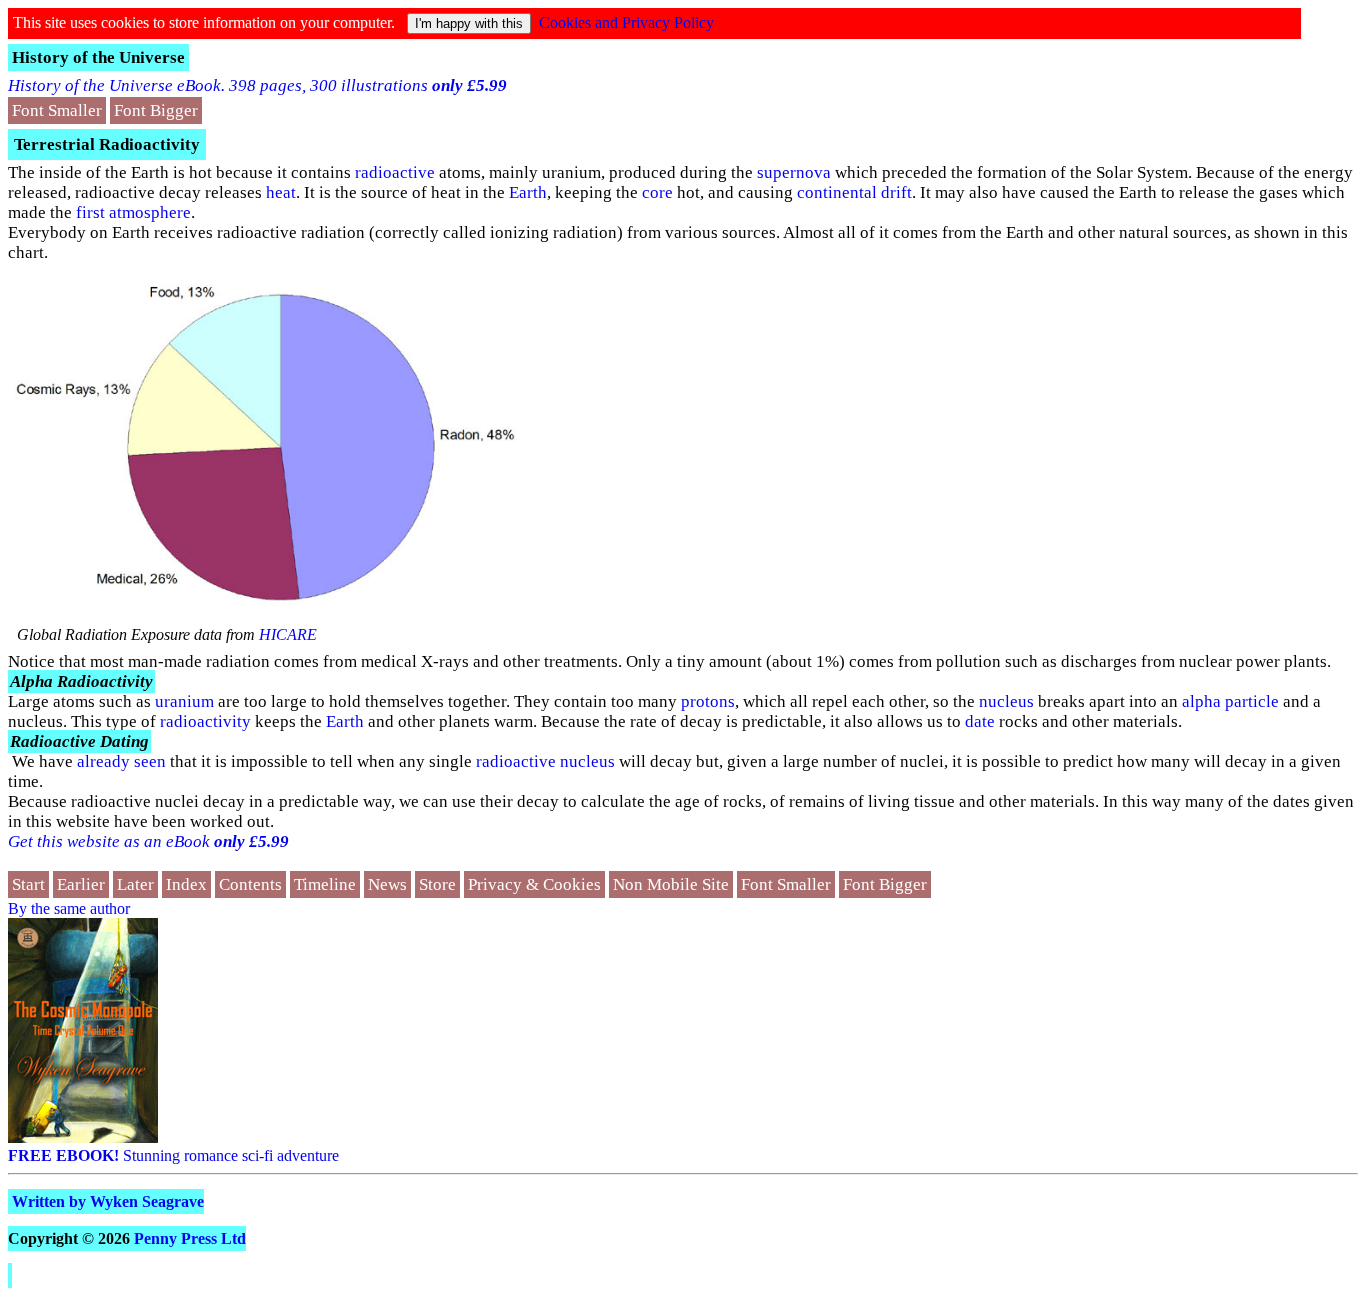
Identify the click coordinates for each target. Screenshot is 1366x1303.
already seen (121, 761)
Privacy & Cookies (534, 884)
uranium (184, 701)
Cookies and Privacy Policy (626, 22)
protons (708, 701)
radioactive (395, 172)
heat (281, 192)
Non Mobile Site (671, 884)
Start (28, 884)
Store (437, 884)
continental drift (854, 192)
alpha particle (1230, 701)
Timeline (325, 884)
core (657, 192)
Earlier (81, 884)
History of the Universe (98, 57)
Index (186, 884)
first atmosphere (133, 212)
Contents (250, 884)
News (387, 884)
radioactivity (205, 721)
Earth (528, 192)
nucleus (1006, 701)
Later (135, 884)
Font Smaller (57, 110)
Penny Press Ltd (190, 1238)
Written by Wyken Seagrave (108, 1201)
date (980, 721)
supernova (794, 172)
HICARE (288, 634)
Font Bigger (156, 110)
